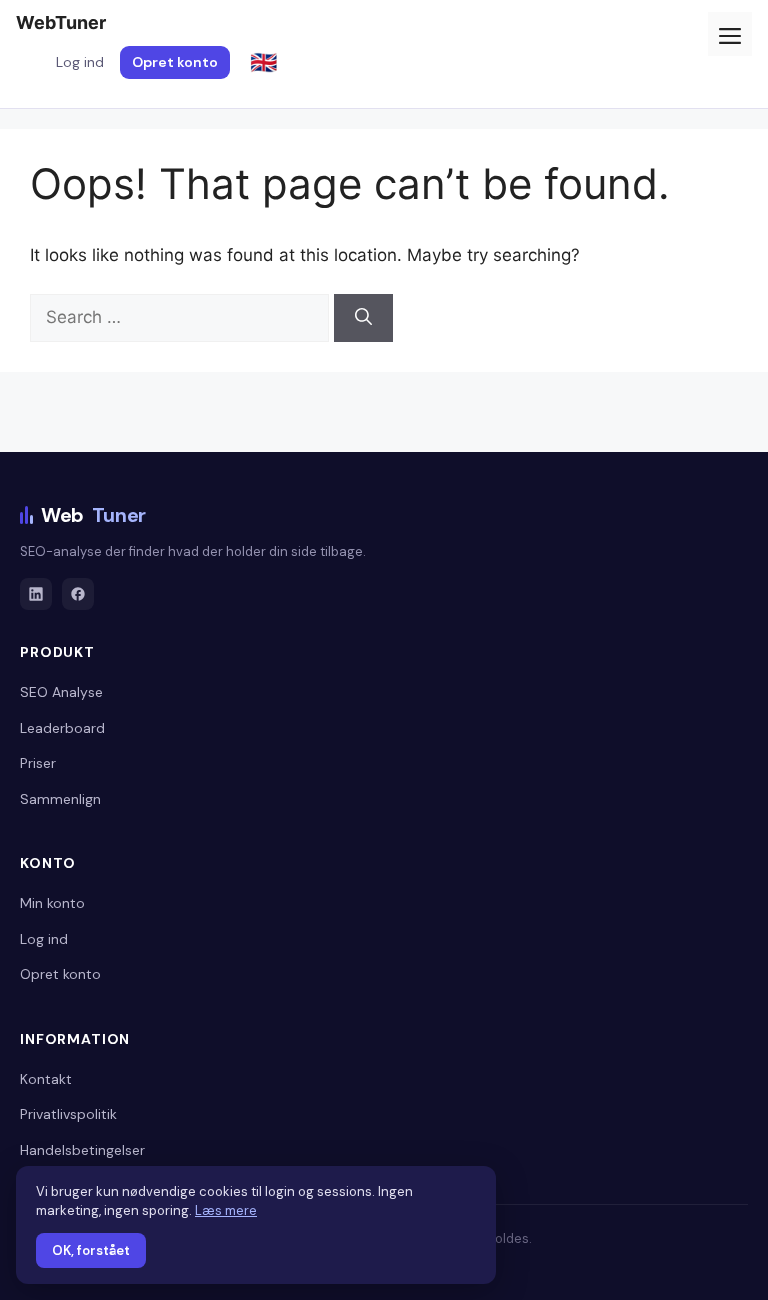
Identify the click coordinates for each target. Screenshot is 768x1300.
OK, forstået (91, 1250)
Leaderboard (62, 728)
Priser (38, 763)
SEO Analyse (61, 692)
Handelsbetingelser (82, 1150)
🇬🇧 (263, 62)
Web (93, 515)
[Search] (363, 318)
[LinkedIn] (36, 594)
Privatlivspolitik (68, 1114)
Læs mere (226, 1210)
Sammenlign (60, 799)
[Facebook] (78, 594)
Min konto (52, 903)
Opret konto (175, 62)
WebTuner (61, 22)
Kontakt (46, 1079)
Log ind (80, 62)
